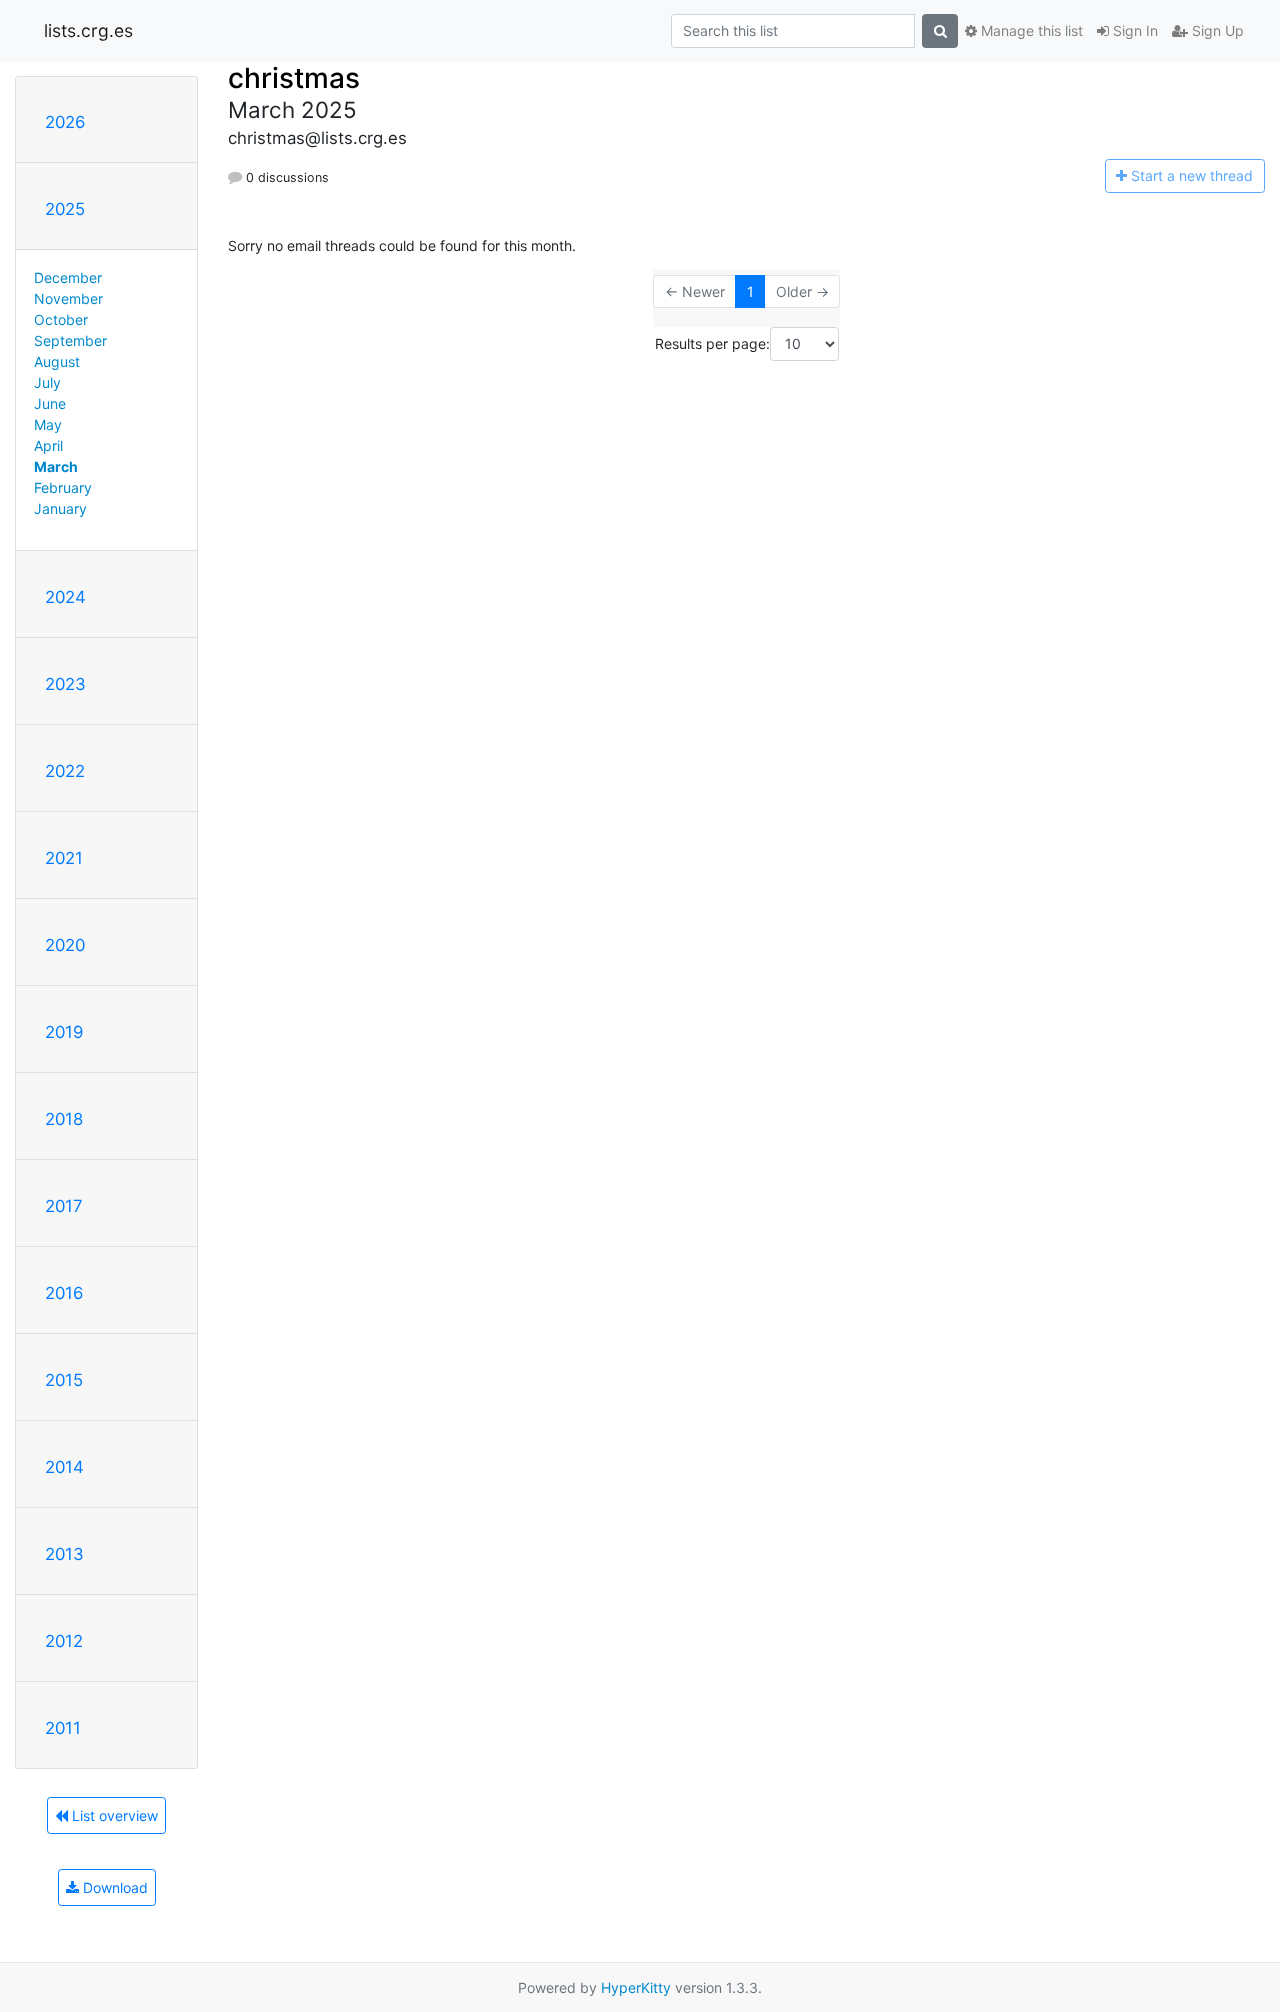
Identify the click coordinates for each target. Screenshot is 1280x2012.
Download (113, 1887)
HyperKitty (636, 1987)
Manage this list (1030, 30)
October (61, 319)
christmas (294, 78)
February (63, 487)
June (50, 403)
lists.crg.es (88, 30)
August (57, 361)
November (68, 298)
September (70, 340)
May (48, 424)
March (56, 466)
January (60, 508)
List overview (113, 1815)
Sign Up (1216, 30)
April (48, 445)
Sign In (1133, 30)
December (68, 277)
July (47, 382)
